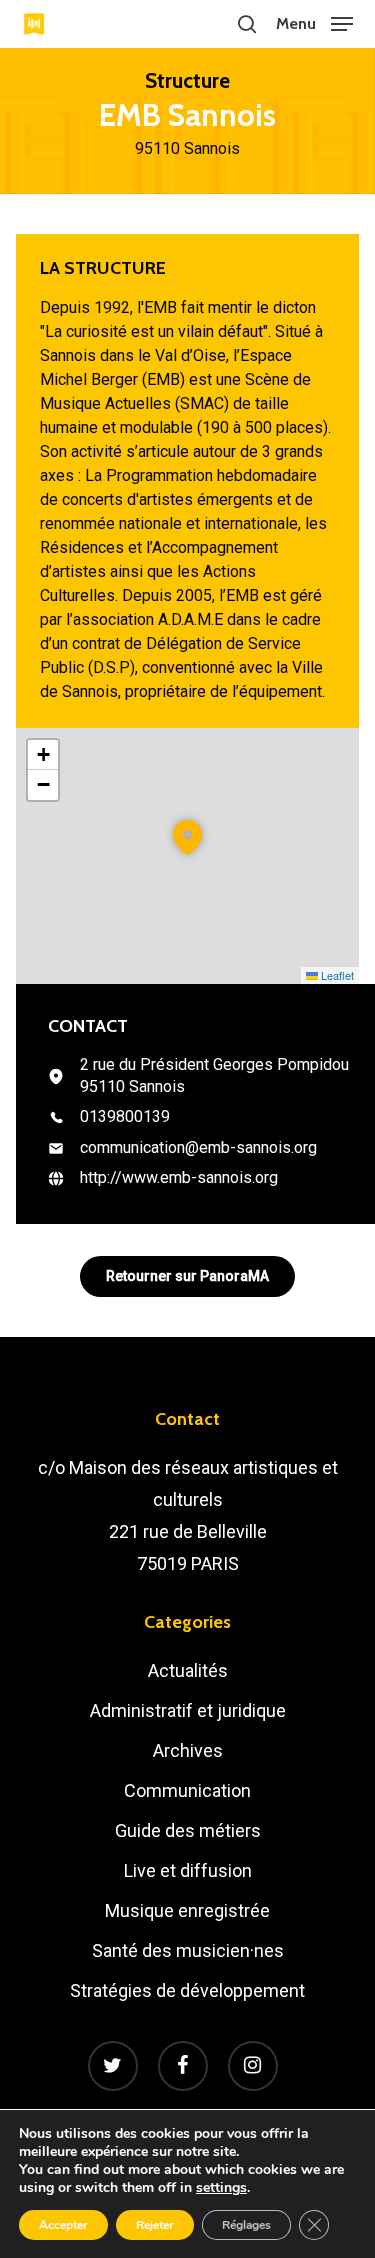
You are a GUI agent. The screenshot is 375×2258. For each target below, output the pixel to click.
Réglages (246, 2225)
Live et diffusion (188, 1870)
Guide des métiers (188, 1830)
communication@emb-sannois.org (198, 1147)
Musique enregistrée (187, 1910)
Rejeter (155, 2225)
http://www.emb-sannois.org (179, 1177)
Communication (187, 1790)
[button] (314, 22)
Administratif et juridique (188, 1710)
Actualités (188, 1670)
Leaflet (336, 975)
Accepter (63, 2225)
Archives (188, 1750)
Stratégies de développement (187, 1990)
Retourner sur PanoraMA (187, 1276)
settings (221, 2188)
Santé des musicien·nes (188, 1950)
